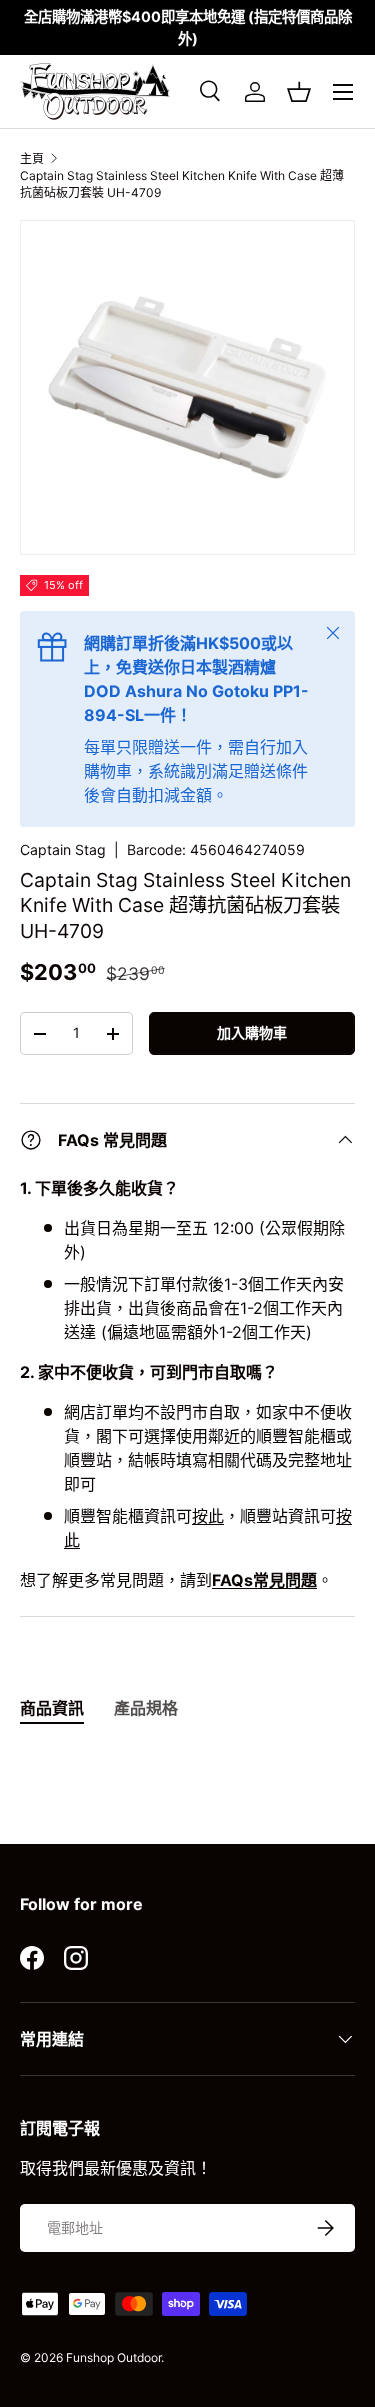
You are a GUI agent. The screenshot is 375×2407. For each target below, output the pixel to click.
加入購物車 (252, 1032)
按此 (208, 1516)
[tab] (52, 1707)
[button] (299, 92)
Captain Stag (63, 849)
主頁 (32, 158)
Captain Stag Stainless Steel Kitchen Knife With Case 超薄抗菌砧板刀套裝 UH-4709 (182, 184)
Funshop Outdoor (113, 2357)
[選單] (343, 92)
